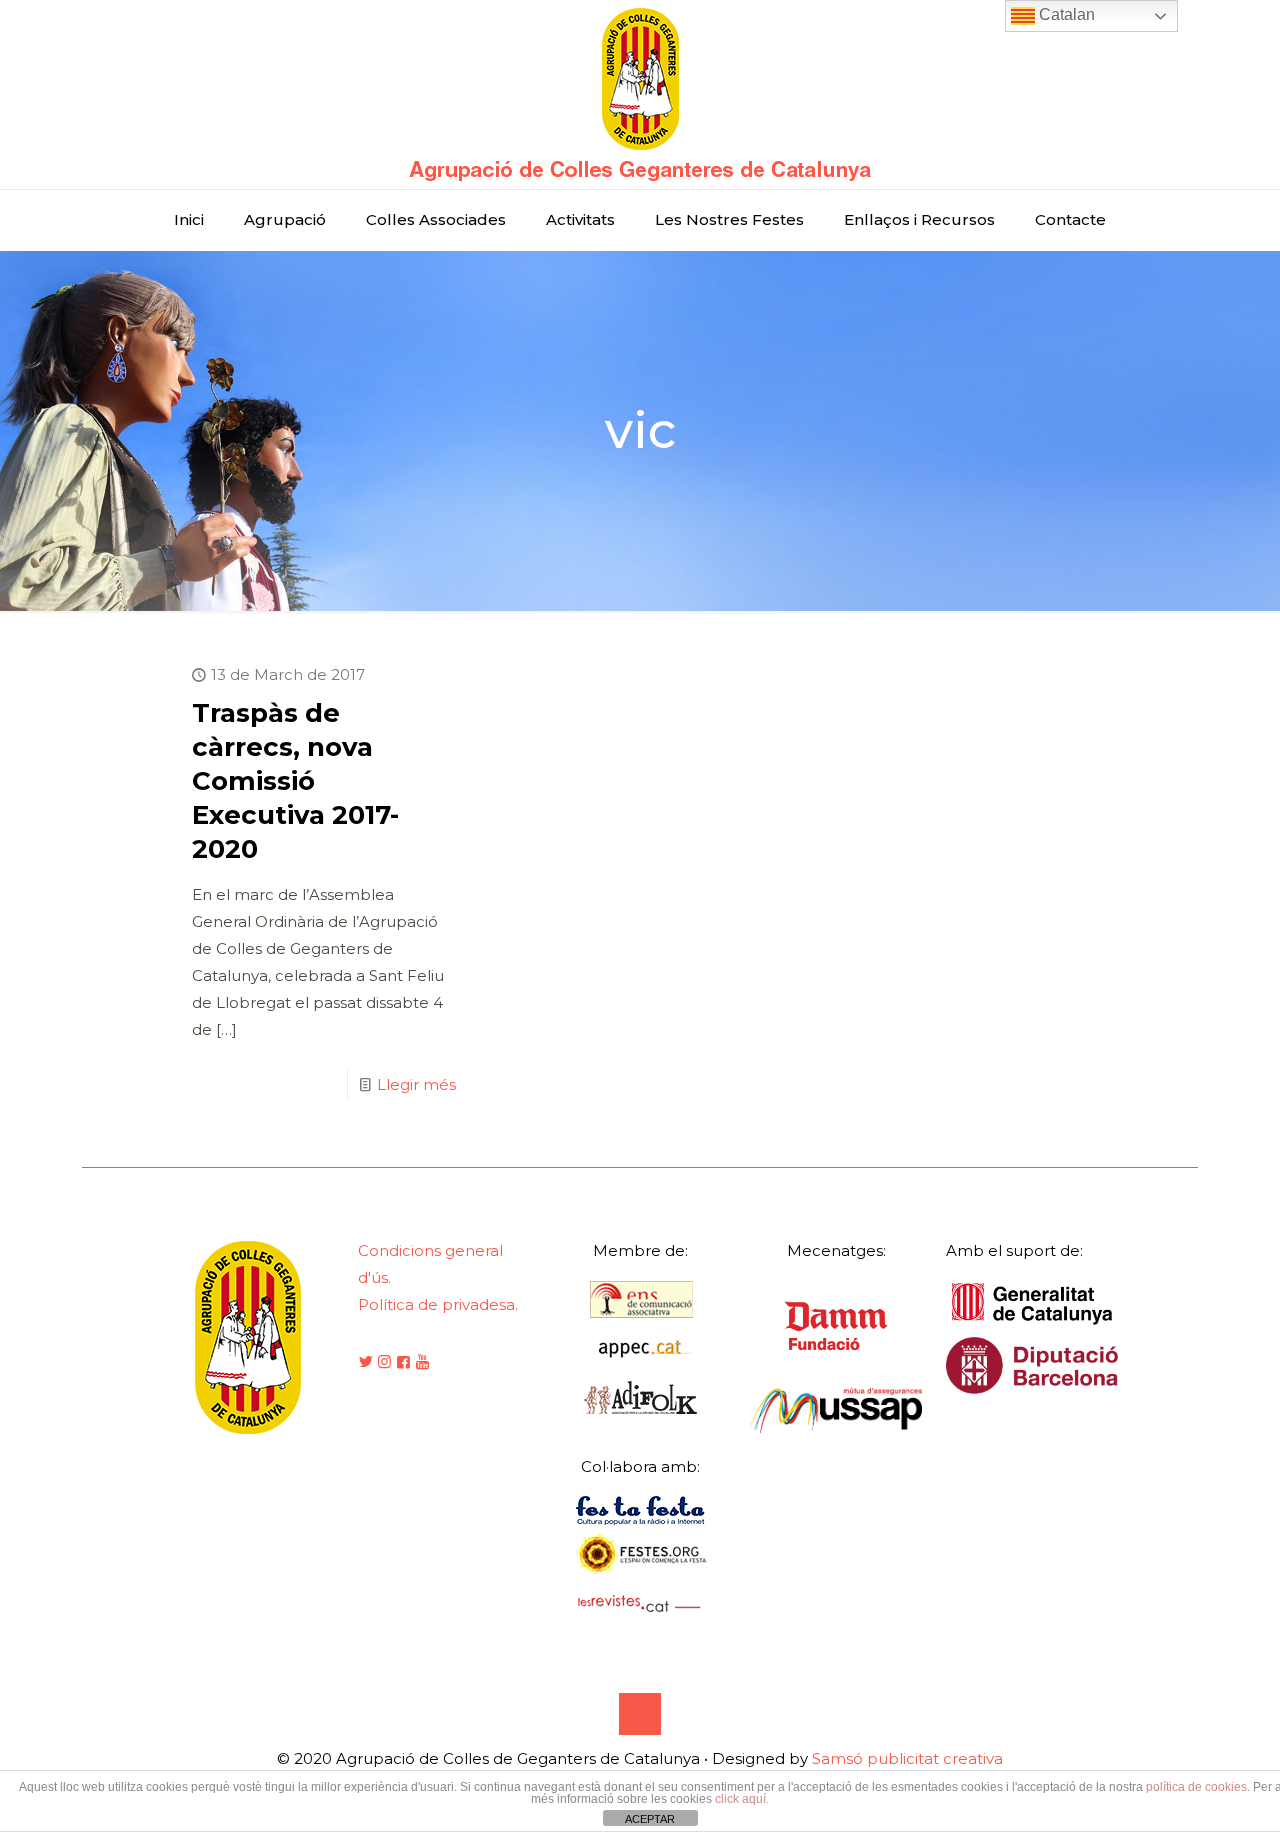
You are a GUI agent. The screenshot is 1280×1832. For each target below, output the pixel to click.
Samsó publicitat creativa (907, 1758)
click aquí (740, 1799)
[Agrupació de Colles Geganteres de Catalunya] (640, 94)
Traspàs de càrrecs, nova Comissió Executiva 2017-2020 (295, 781)
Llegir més (416, 1084)
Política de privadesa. (438, 1304)
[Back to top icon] (640, 1714)
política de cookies (1196, 1787)
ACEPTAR (650, 1819)
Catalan (1065, 14)
